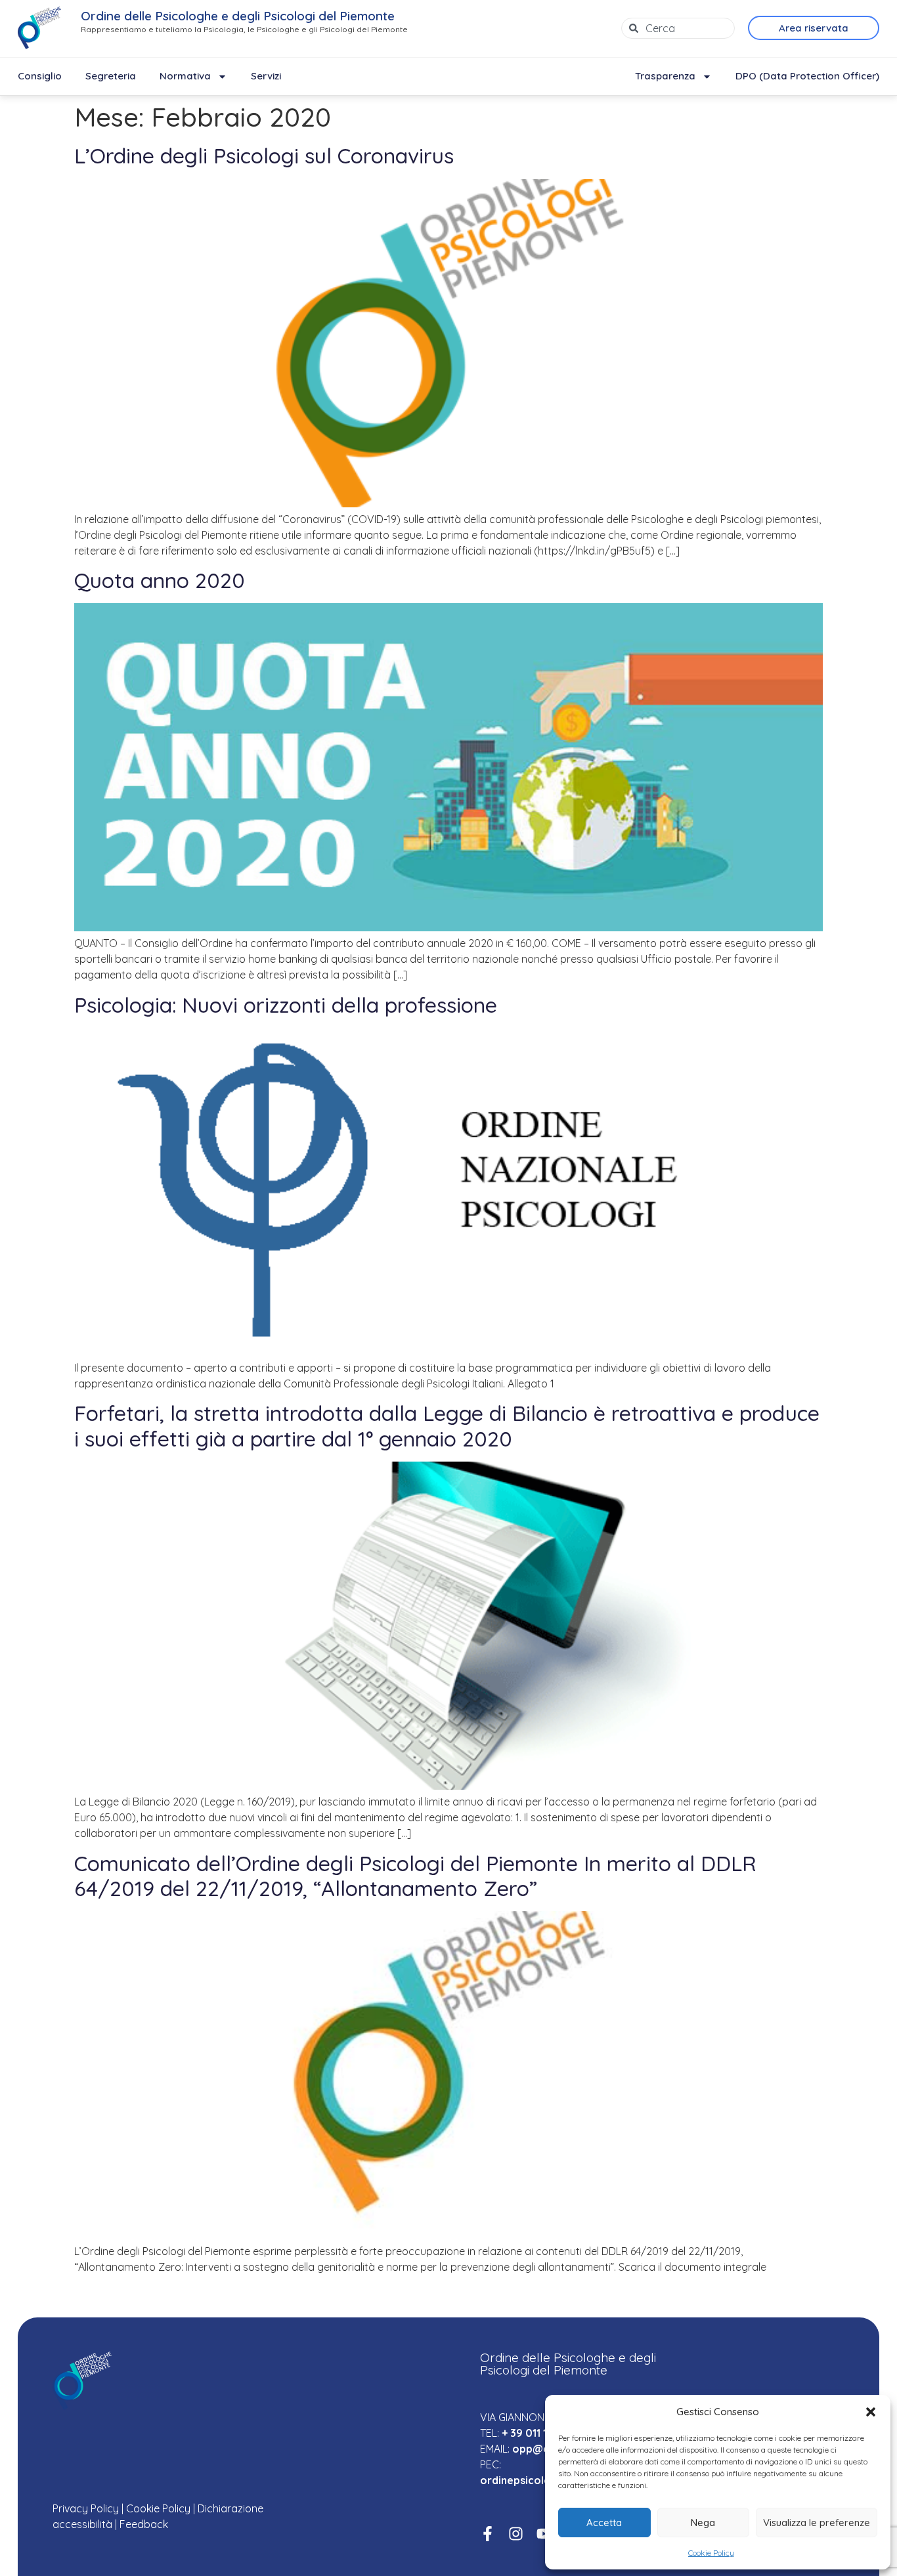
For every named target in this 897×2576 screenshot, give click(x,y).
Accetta (604, 2523)
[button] (871, 2412)
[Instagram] (516, 2534)
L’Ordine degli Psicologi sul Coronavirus (264, 156)
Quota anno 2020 (160, 580)
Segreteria (111, 76)
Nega (703, 2523)
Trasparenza (665, 76)
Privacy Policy (86, 2508)
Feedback (144, 2524)
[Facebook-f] (488, 2534)
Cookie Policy (711, 2553)
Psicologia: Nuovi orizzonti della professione (286, 1005)
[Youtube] (544, 2534)
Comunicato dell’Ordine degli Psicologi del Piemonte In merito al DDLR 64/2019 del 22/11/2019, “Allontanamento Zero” (415, 1876)
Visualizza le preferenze (817, 2523)
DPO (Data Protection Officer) (807, 76)
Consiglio (40, 76)
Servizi (266, 76)
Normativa (185, 76)
